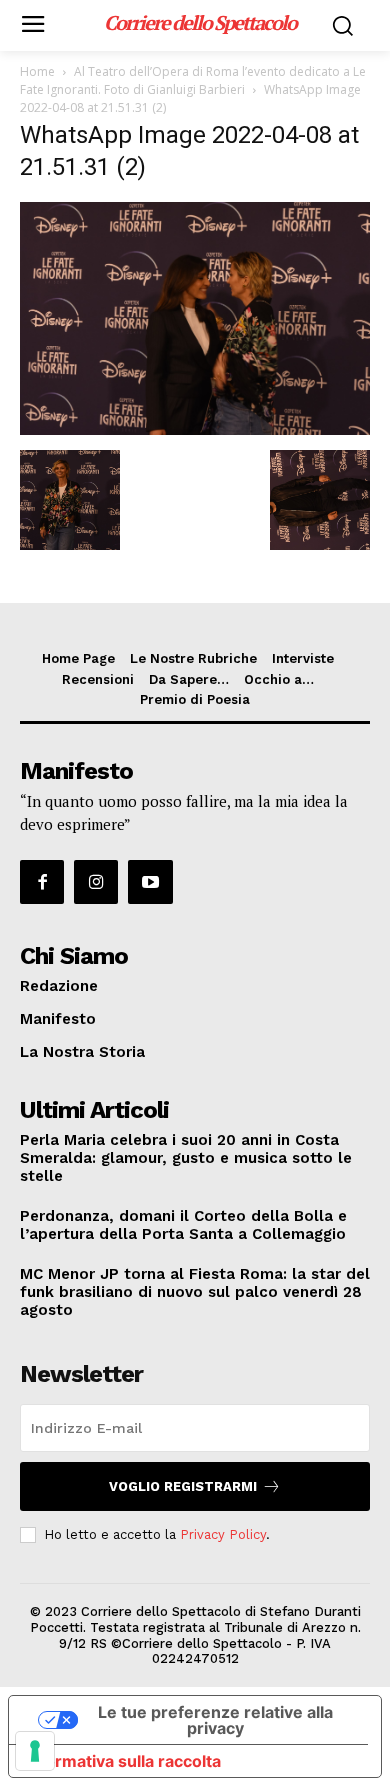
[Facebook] (42, 882)
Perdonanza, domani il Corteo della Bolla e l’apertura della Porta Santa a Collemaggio (183, 1225)
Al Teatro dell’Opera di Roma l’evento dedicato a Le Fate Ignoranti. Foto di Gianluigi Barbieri (193, 80)
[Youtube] (150, 882)
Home (37, 71)
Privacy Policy (223, 1534)
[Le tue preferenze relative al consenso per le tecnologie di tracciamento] (35, 1751)
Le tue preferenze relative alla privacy (215, 1720)
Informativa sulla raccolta (123, 1761)
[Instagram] (96, 882)
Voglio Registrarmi (183, 1486)
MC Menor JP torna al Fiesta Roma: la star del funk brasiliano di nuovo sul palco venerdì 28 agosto (195, 1292)
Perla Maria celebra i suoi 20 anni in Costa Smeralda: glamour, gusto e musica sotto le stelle (186, 1158)
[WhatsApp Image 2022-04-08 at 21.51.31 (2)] (195, 429)
